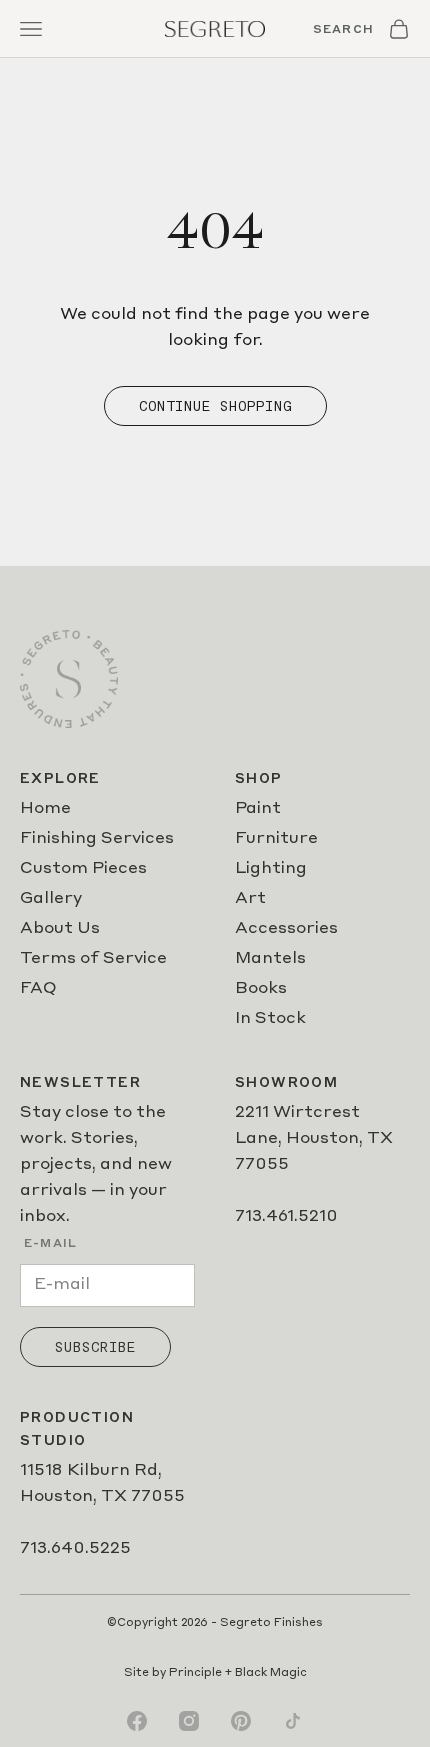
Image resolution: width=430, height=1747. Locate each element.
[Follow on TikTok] (293, 1721)
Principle (195, 1673)
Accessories (286, 929)
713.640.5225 (75, 1549)
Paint (258, 809)
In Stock (270, 1019)
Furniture (276, 839)
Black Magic (271, 1673)
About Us (60, 929)
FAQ (38, 989)
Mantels (270, 959)
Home (45, 809)
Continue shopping (215, 406)
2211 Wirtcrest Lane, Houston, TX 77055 (314, 1139)
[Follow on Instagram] (189, 1721)
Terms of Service (93, 959)
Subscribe (95, 1347)
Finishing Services (97, 839)
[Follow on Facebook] (137, 1721)
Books (261, 989)
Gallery (51, 899)
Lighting (271, 869)
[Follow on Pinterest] (241, 1721)
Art (250, 899)
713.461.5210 (286, 1217)
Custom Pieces (83, 869)
